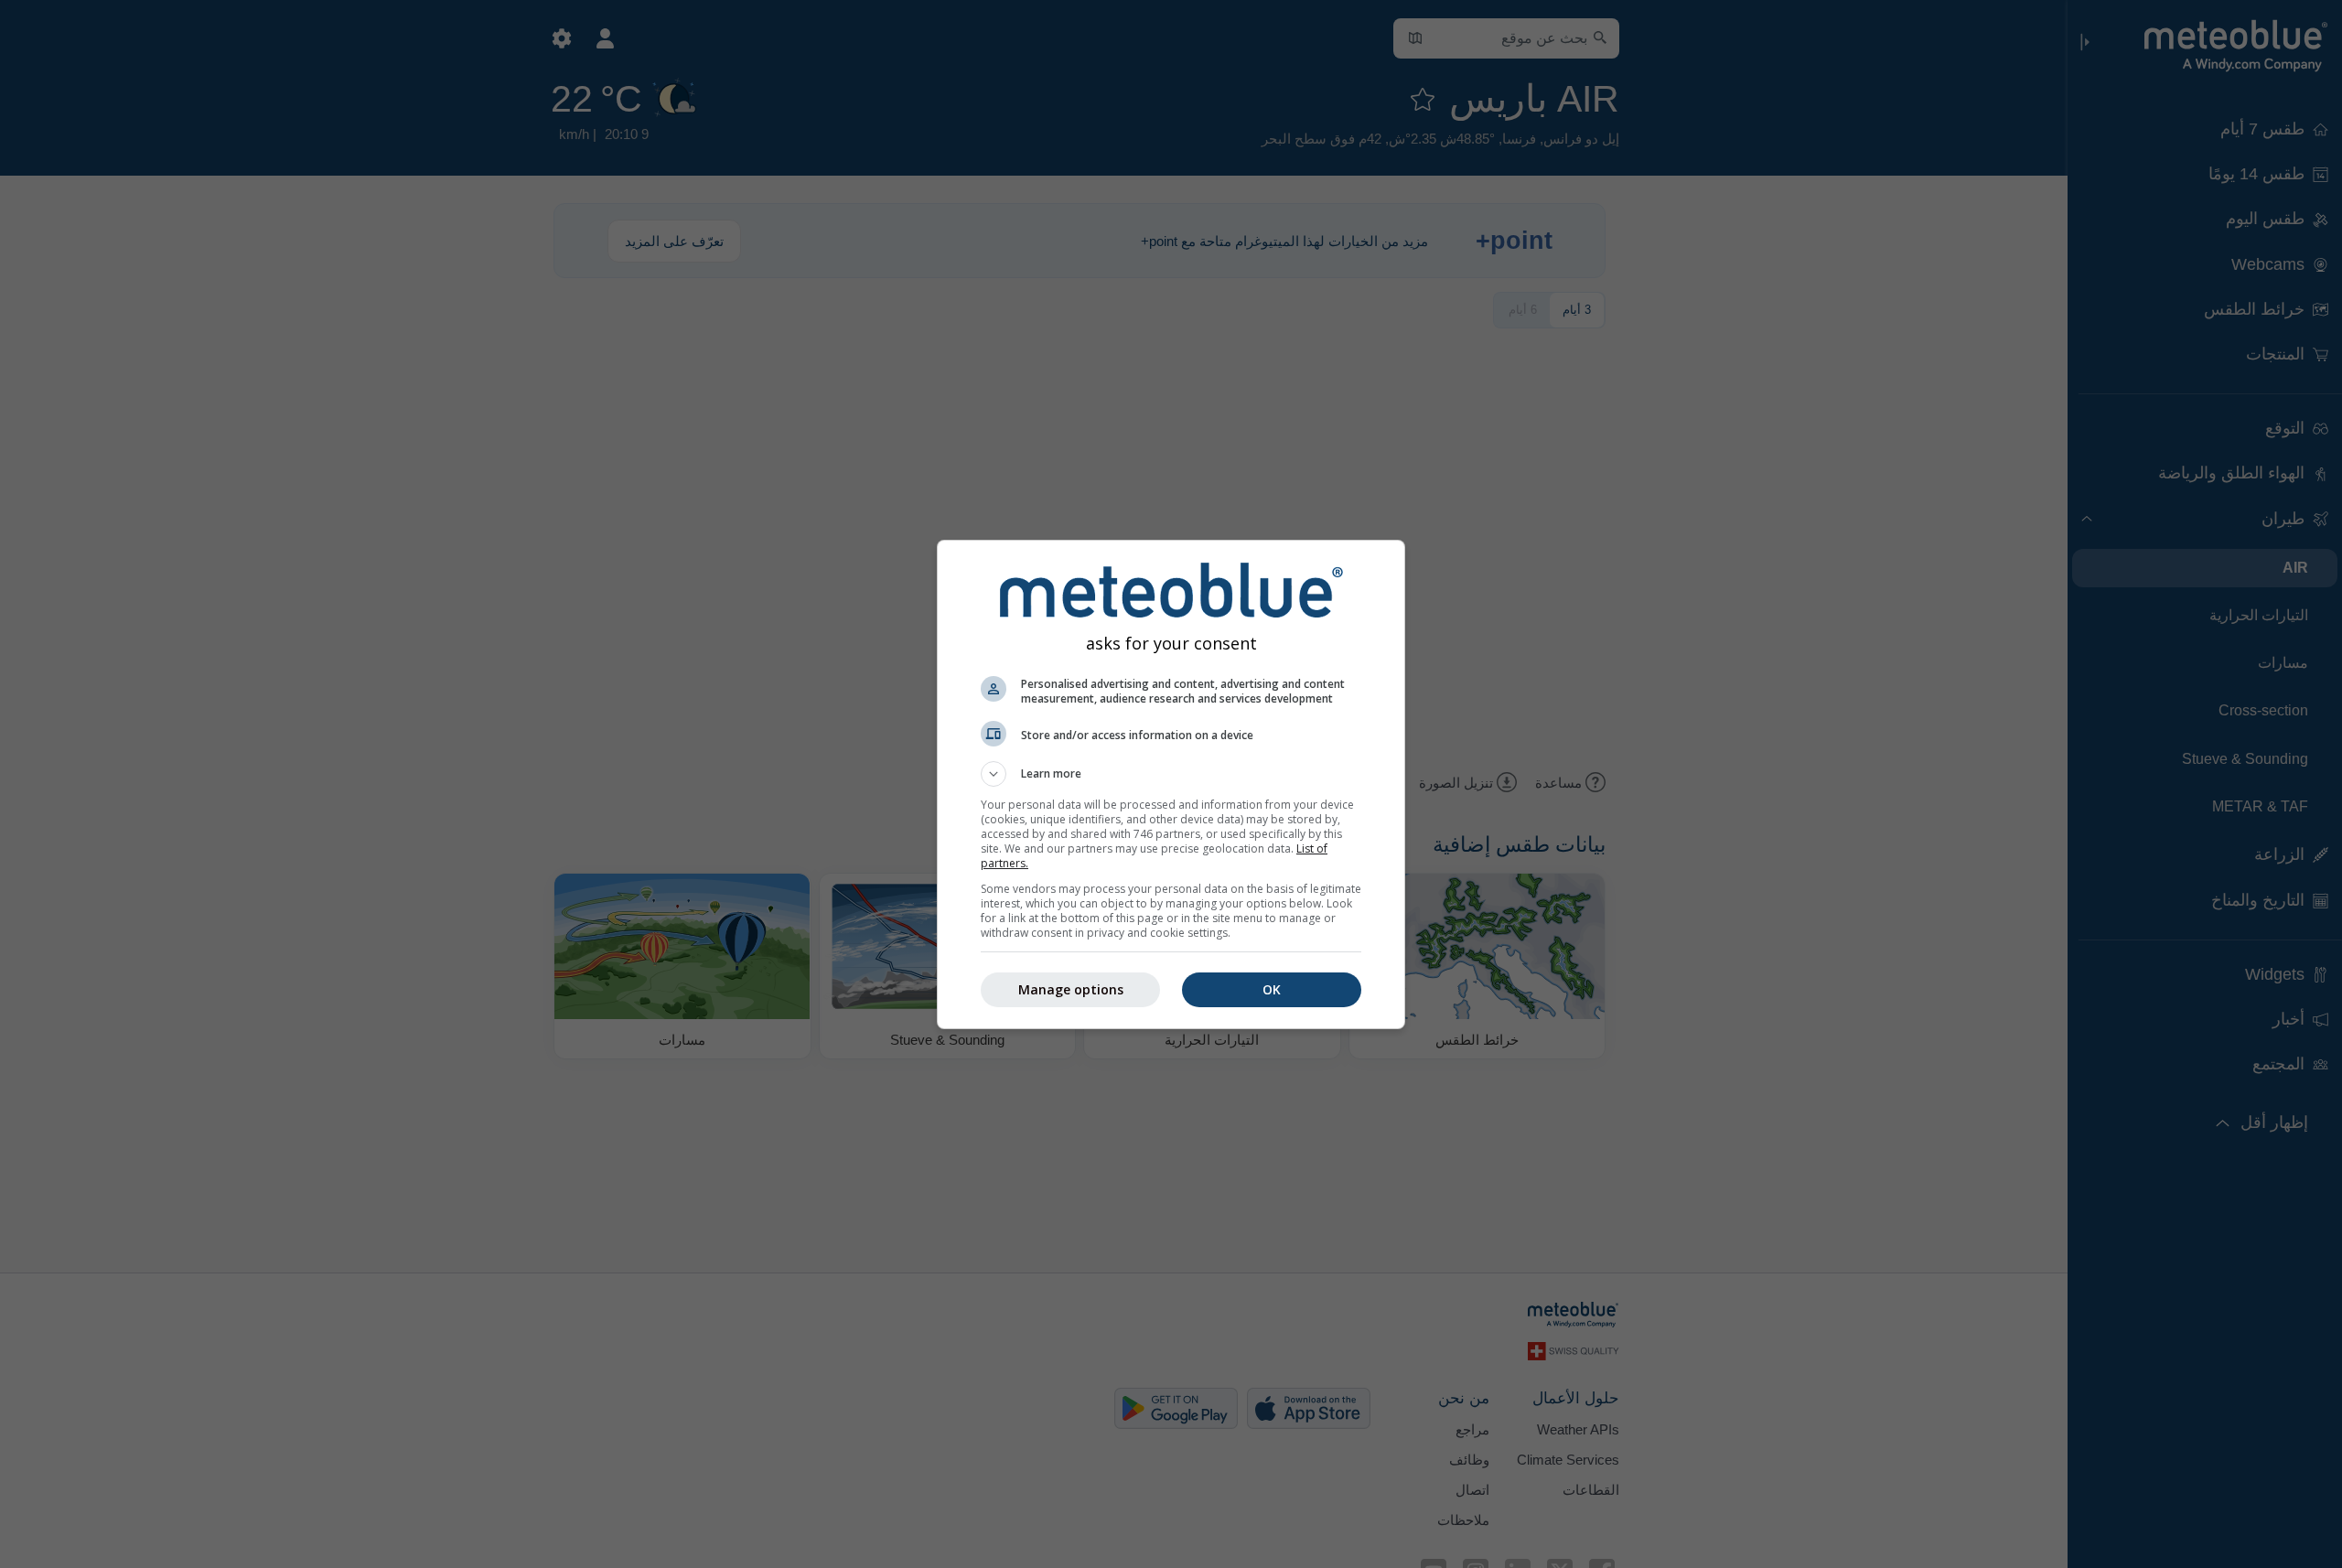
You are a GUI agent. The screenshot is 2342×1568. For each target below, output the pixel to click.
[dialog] (1171, 784)
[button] (1171, 774)
